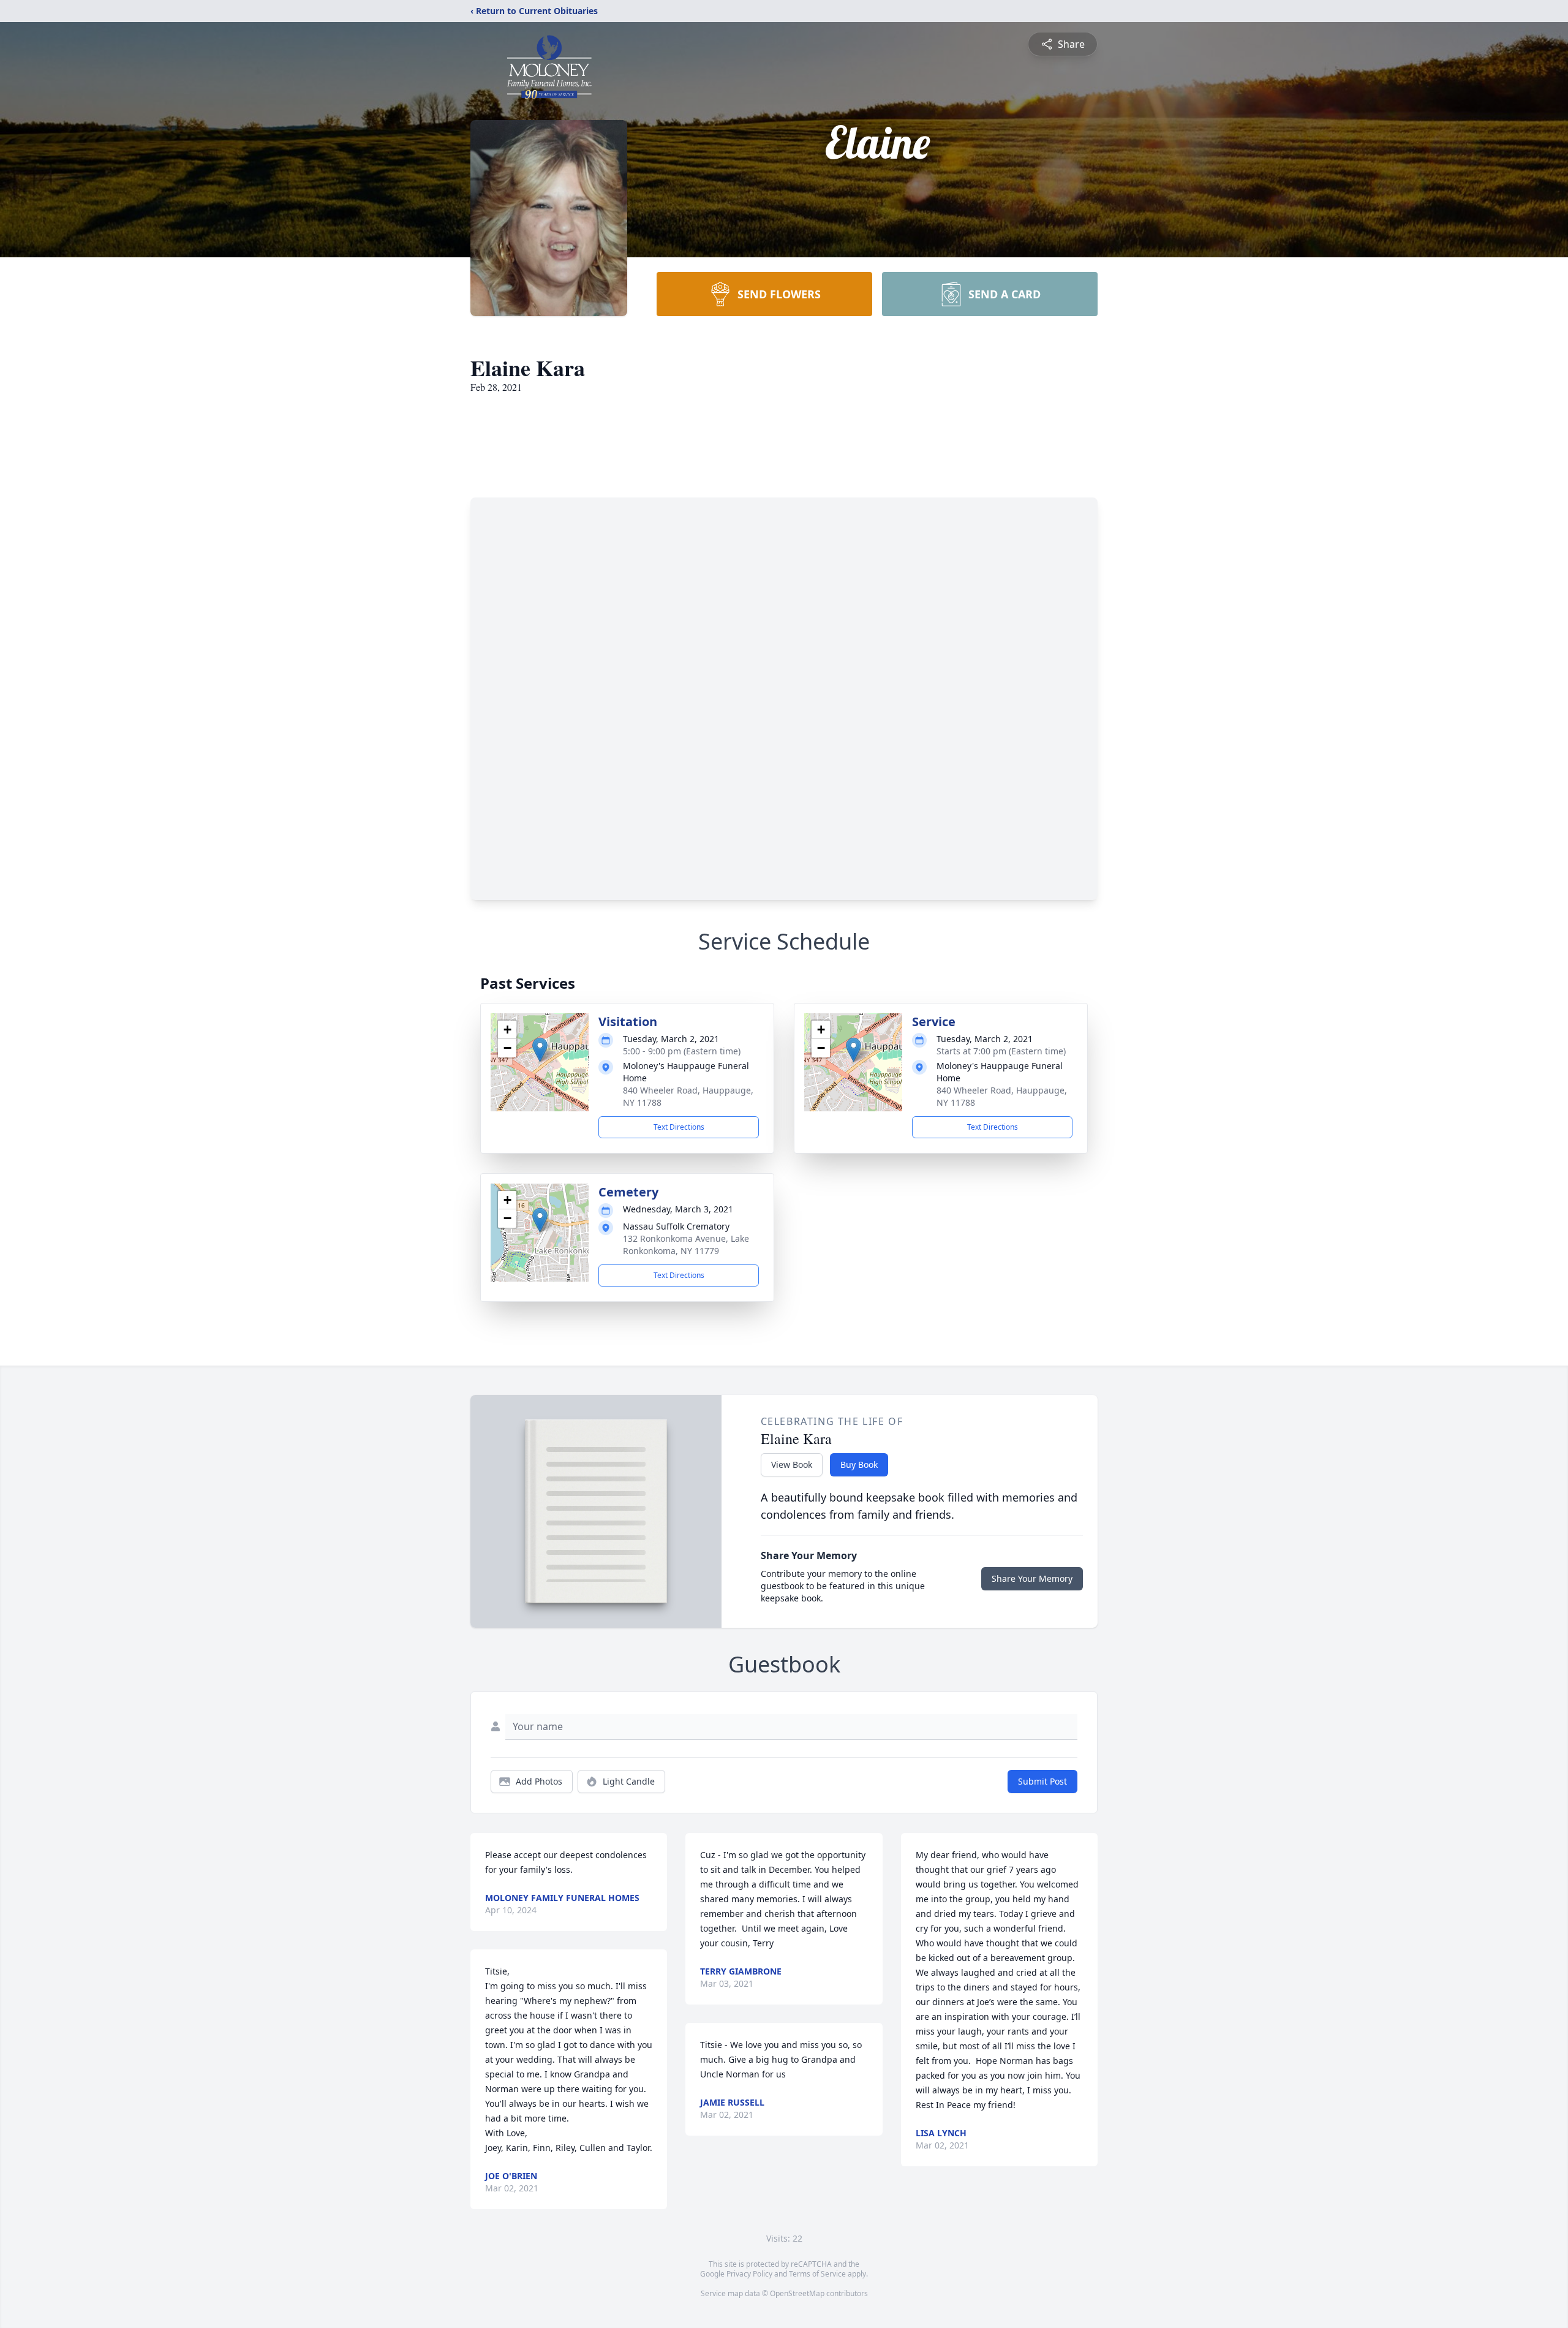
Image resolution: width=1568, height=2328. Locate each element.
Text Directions (679, 1127)
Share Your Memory (1032, 1578)
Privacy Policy (749, 2274)
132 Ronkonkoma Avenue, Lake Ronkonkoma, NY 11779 (686, 1245)
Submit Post (1042, 1781)
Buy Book (859, 1464)
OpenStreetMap (797, 2293)
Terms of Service (817, 2274)
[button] (540, 1050)
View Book (792, 1464)
